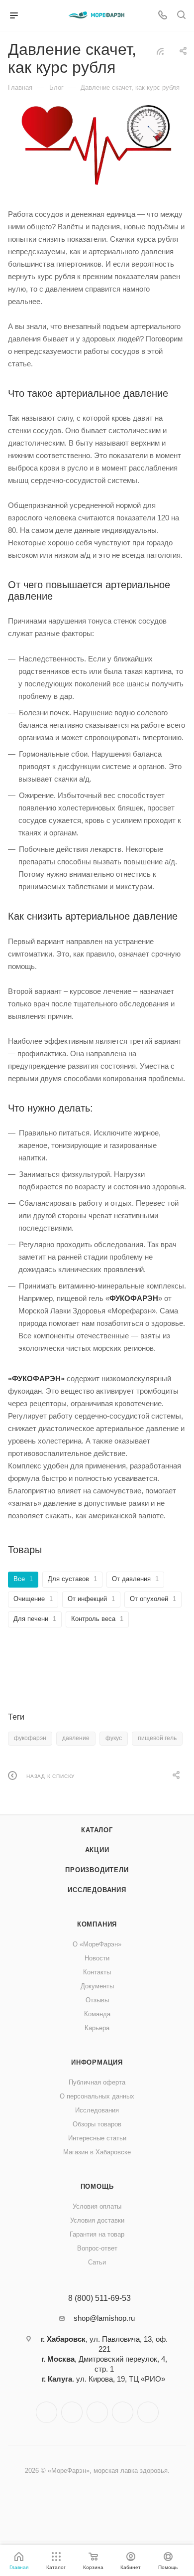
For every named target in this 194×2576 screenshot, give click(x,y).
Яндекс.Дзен (148, 2412)
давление (76, 1738)
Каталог (97, 1830)
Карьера (97, 2028)
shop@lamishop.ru (104, 2318)
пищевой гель (157, 1738)
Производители (97, 1870)
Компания (97, 1924)
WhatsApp (123, 2412)
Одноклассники (97, 2412)
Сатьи (97, 2262)
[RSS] (160, 51)
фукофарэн (30, 1738)
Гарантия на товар (97, 2234)
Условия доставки (97, 2220)
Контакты (97, 1972)
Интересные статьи (97, 2138)
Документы (97, 1986)
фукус (114, 1738)
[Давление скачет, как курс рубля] (97, 145)
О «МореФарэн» (97, 1944)
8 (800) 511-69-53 (99, 2298)
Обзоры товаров (97, 2124)
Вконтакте (47, 2412)
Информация (97, 2062)
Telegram (72, 2412)
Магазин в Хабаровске (97, 2152)
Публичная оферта (97, 2082)
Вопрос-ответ (97, 2248)
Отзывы (97, 2000)
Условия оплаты (97, 2206)
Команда (97, 2014)
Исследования (97, 1890)
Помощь (97, 2186)
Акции (97, 1850)
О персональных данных (97, 2096)
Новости (97, 1958)
